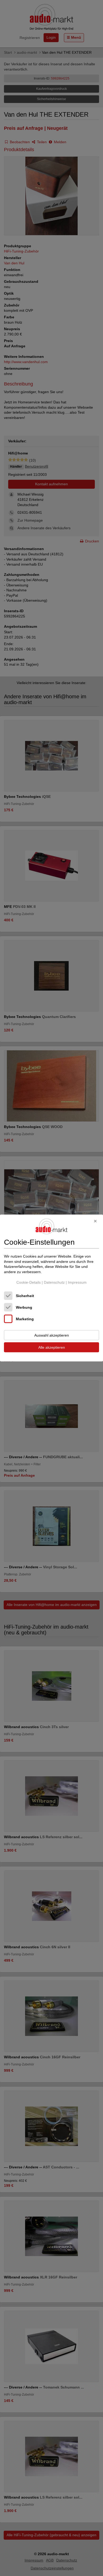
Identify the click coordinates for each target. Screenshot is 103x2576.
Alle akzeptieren (52, 1347)
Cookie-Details (29, 1282)
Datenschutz (54, 1282)
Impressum (77, 1282)
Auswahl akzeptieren (52, 1335)
